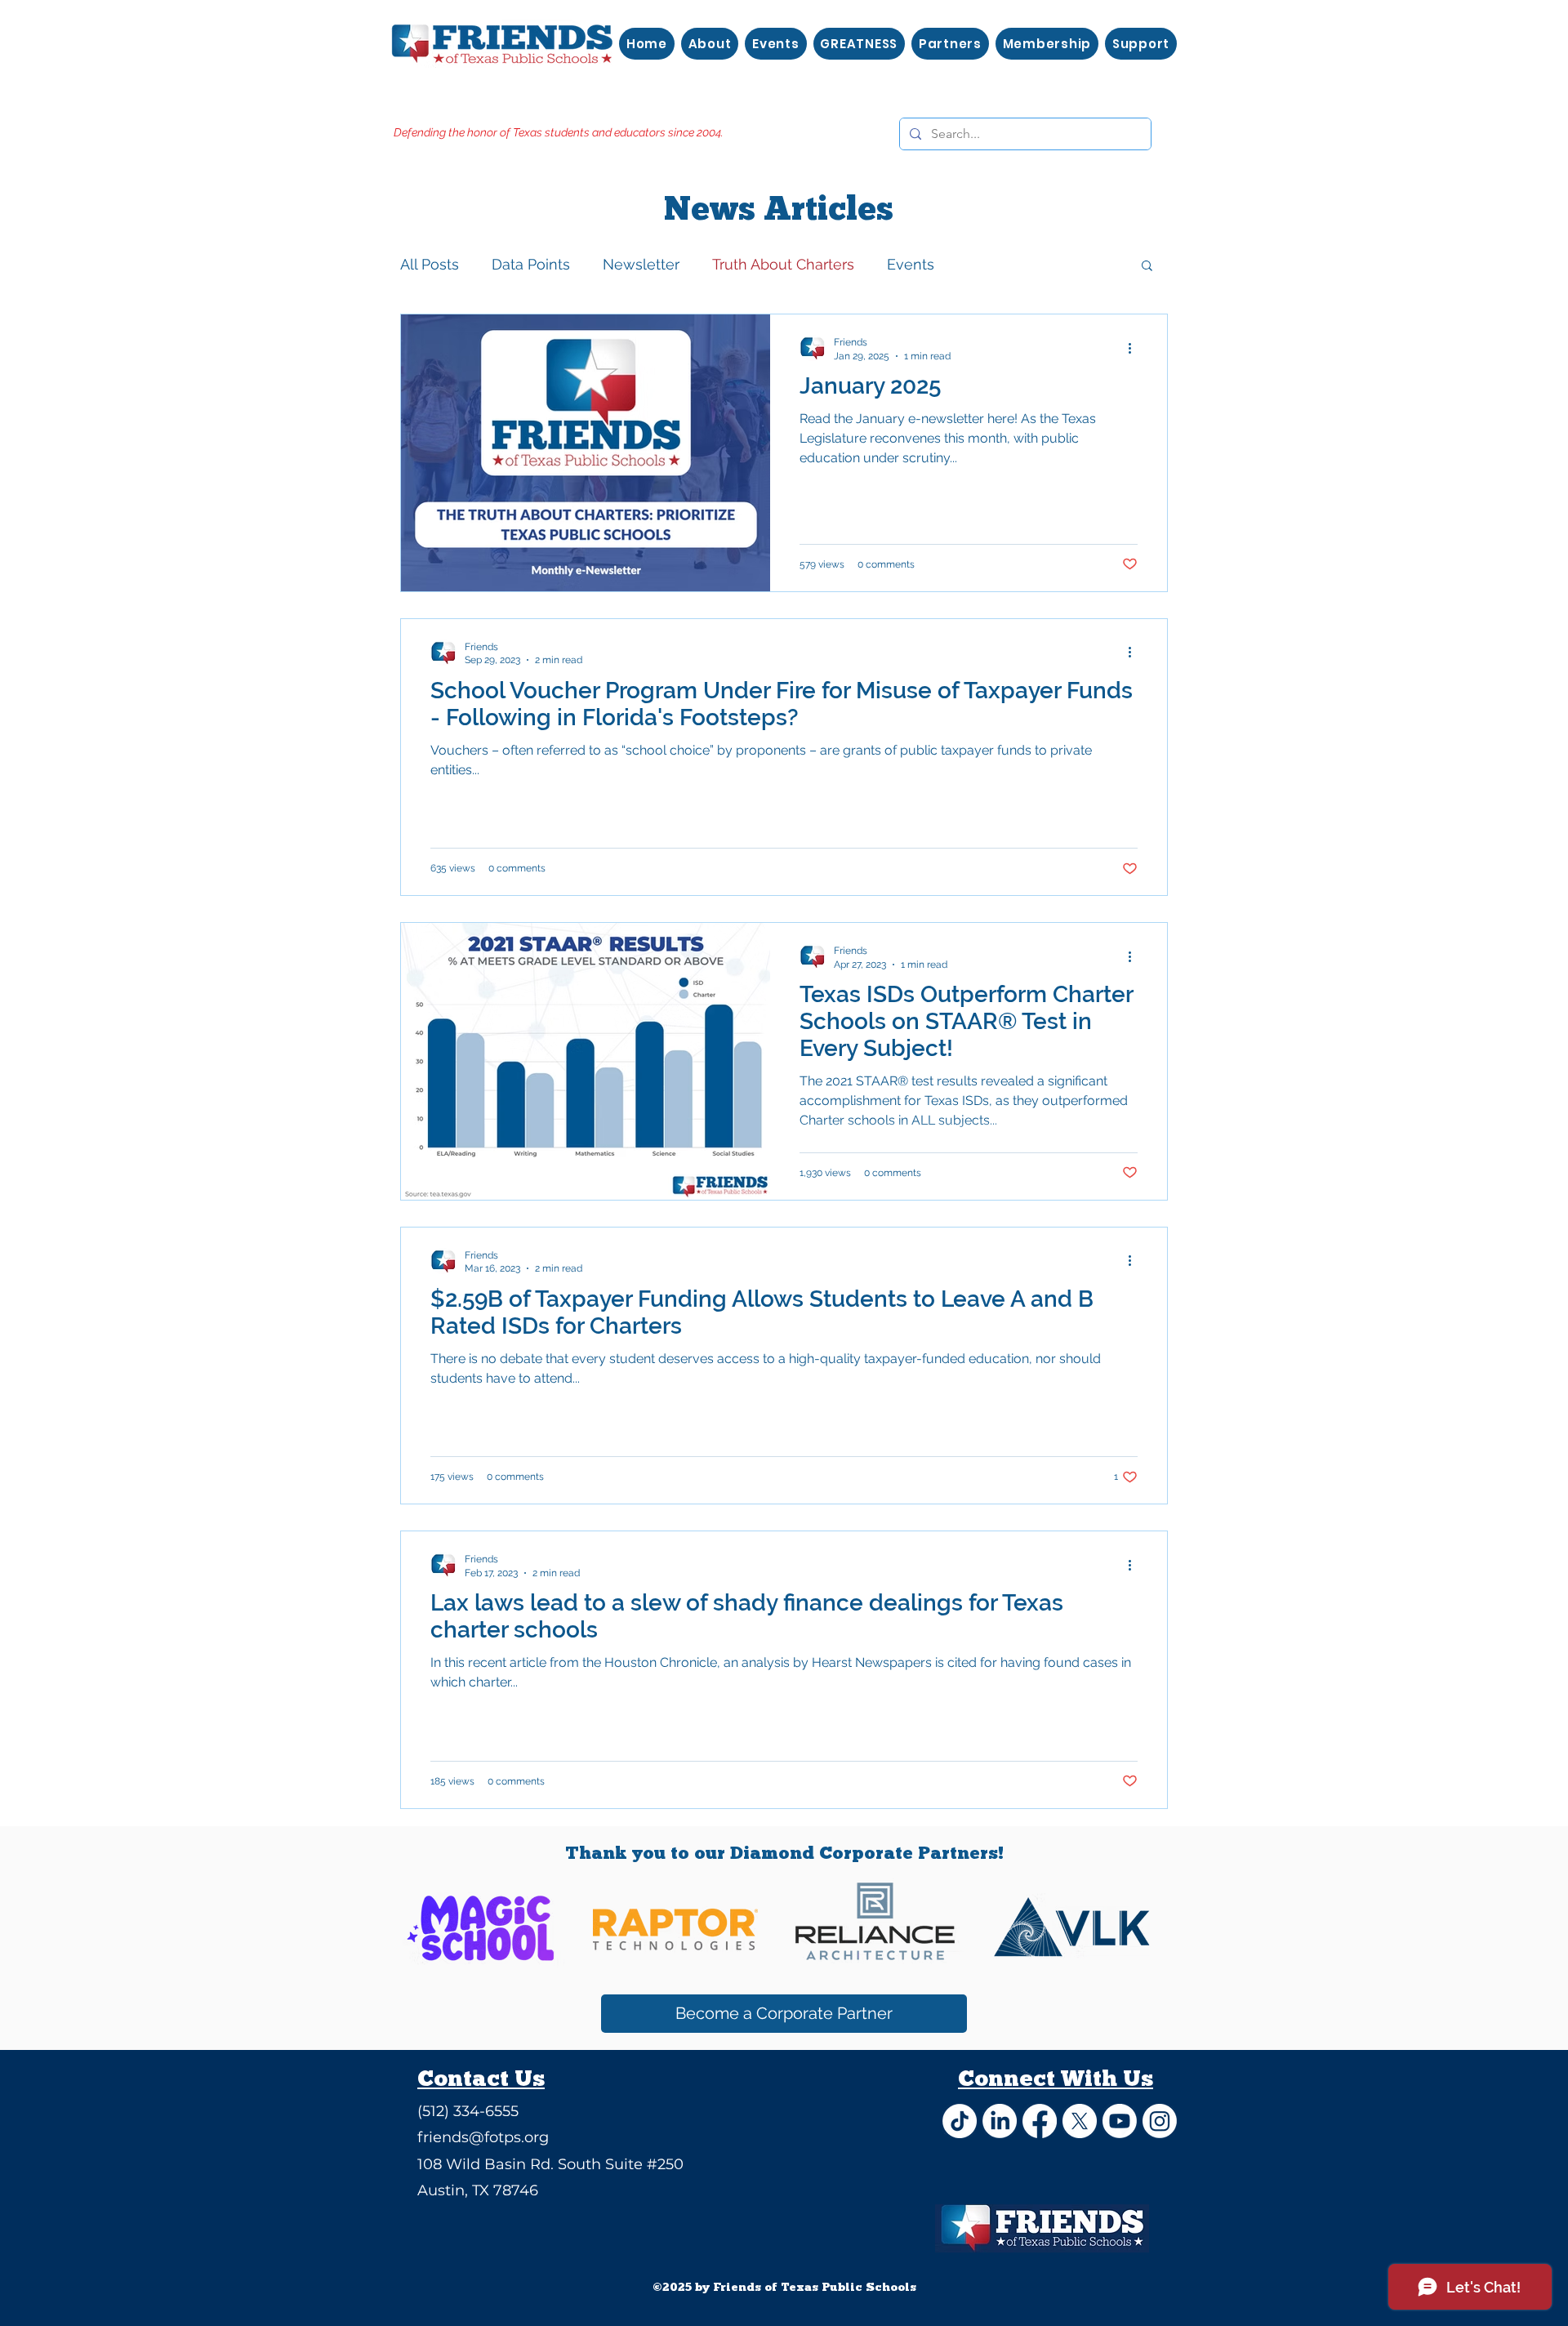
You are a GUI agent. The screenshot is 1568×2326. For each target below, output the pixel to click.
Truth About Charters (783, 264)
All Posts (430, 264)
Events (911, 264)
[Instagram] (1160, 2121)
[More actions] (1135, 348)
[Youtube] (1120, 2121)
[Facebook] (1040, 2121)
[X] (1080, 2121)
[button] (1147, 267)
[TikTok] (960, 2121)
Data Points (531, 264)
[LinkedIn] (1000, 2121)
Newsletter (641, 264)
